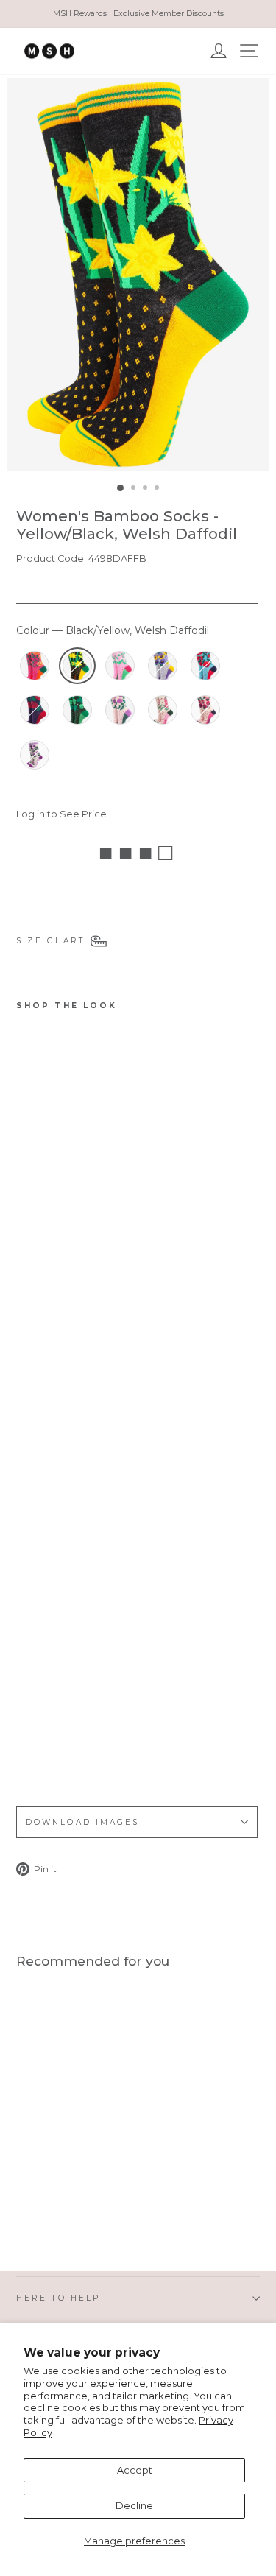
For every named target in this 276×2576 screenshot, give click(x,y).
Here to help (58, 2298)
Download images (82, 1822)
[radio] (35, 666)
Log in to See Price (61, 814)
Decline (134, 2506)
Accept (135, 2470)
